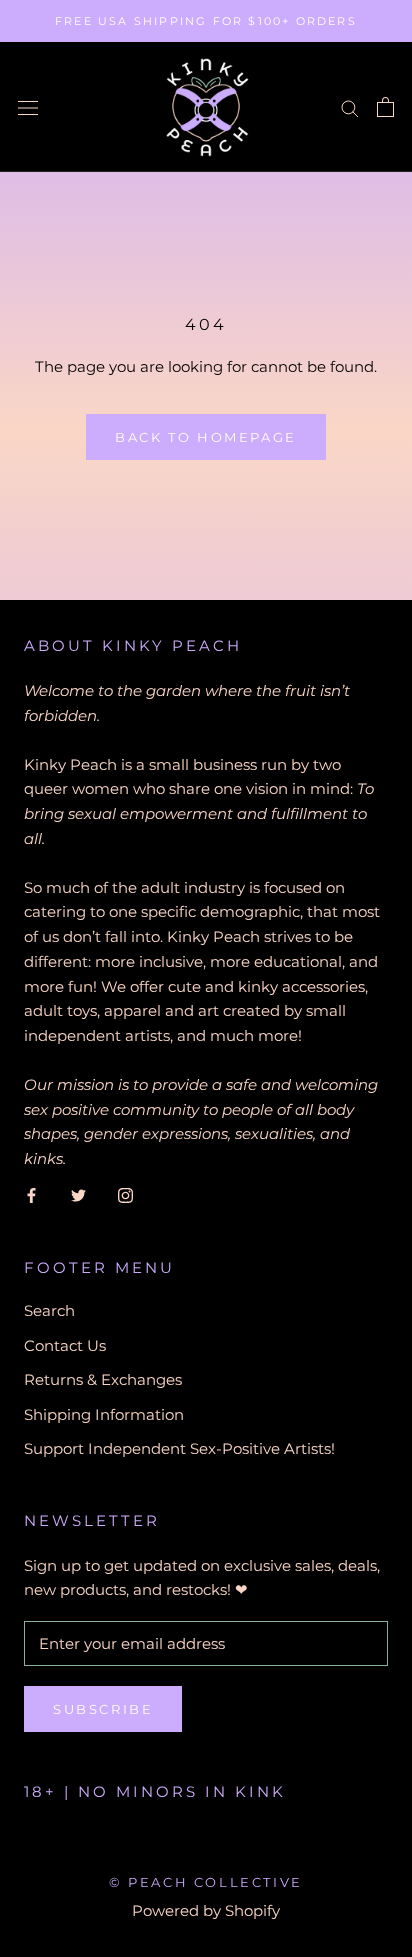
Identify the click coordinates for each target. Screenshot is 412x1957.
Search (49, 1310)
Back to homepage (206, 437)
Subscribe (103, 1709)
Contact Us (65, 1345)
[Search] (350, 107)
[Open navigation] (28, 107)
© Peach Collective (206, 1882)
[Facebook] (31, 1195)
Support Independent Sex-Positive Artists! (179, 1448)
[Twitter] (78, 1195)
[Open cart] (385, 107)
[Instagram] (125, 1195)
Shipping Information (104, 1414)
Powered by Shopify (206, 1910)
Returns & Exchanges (103, 1379)
